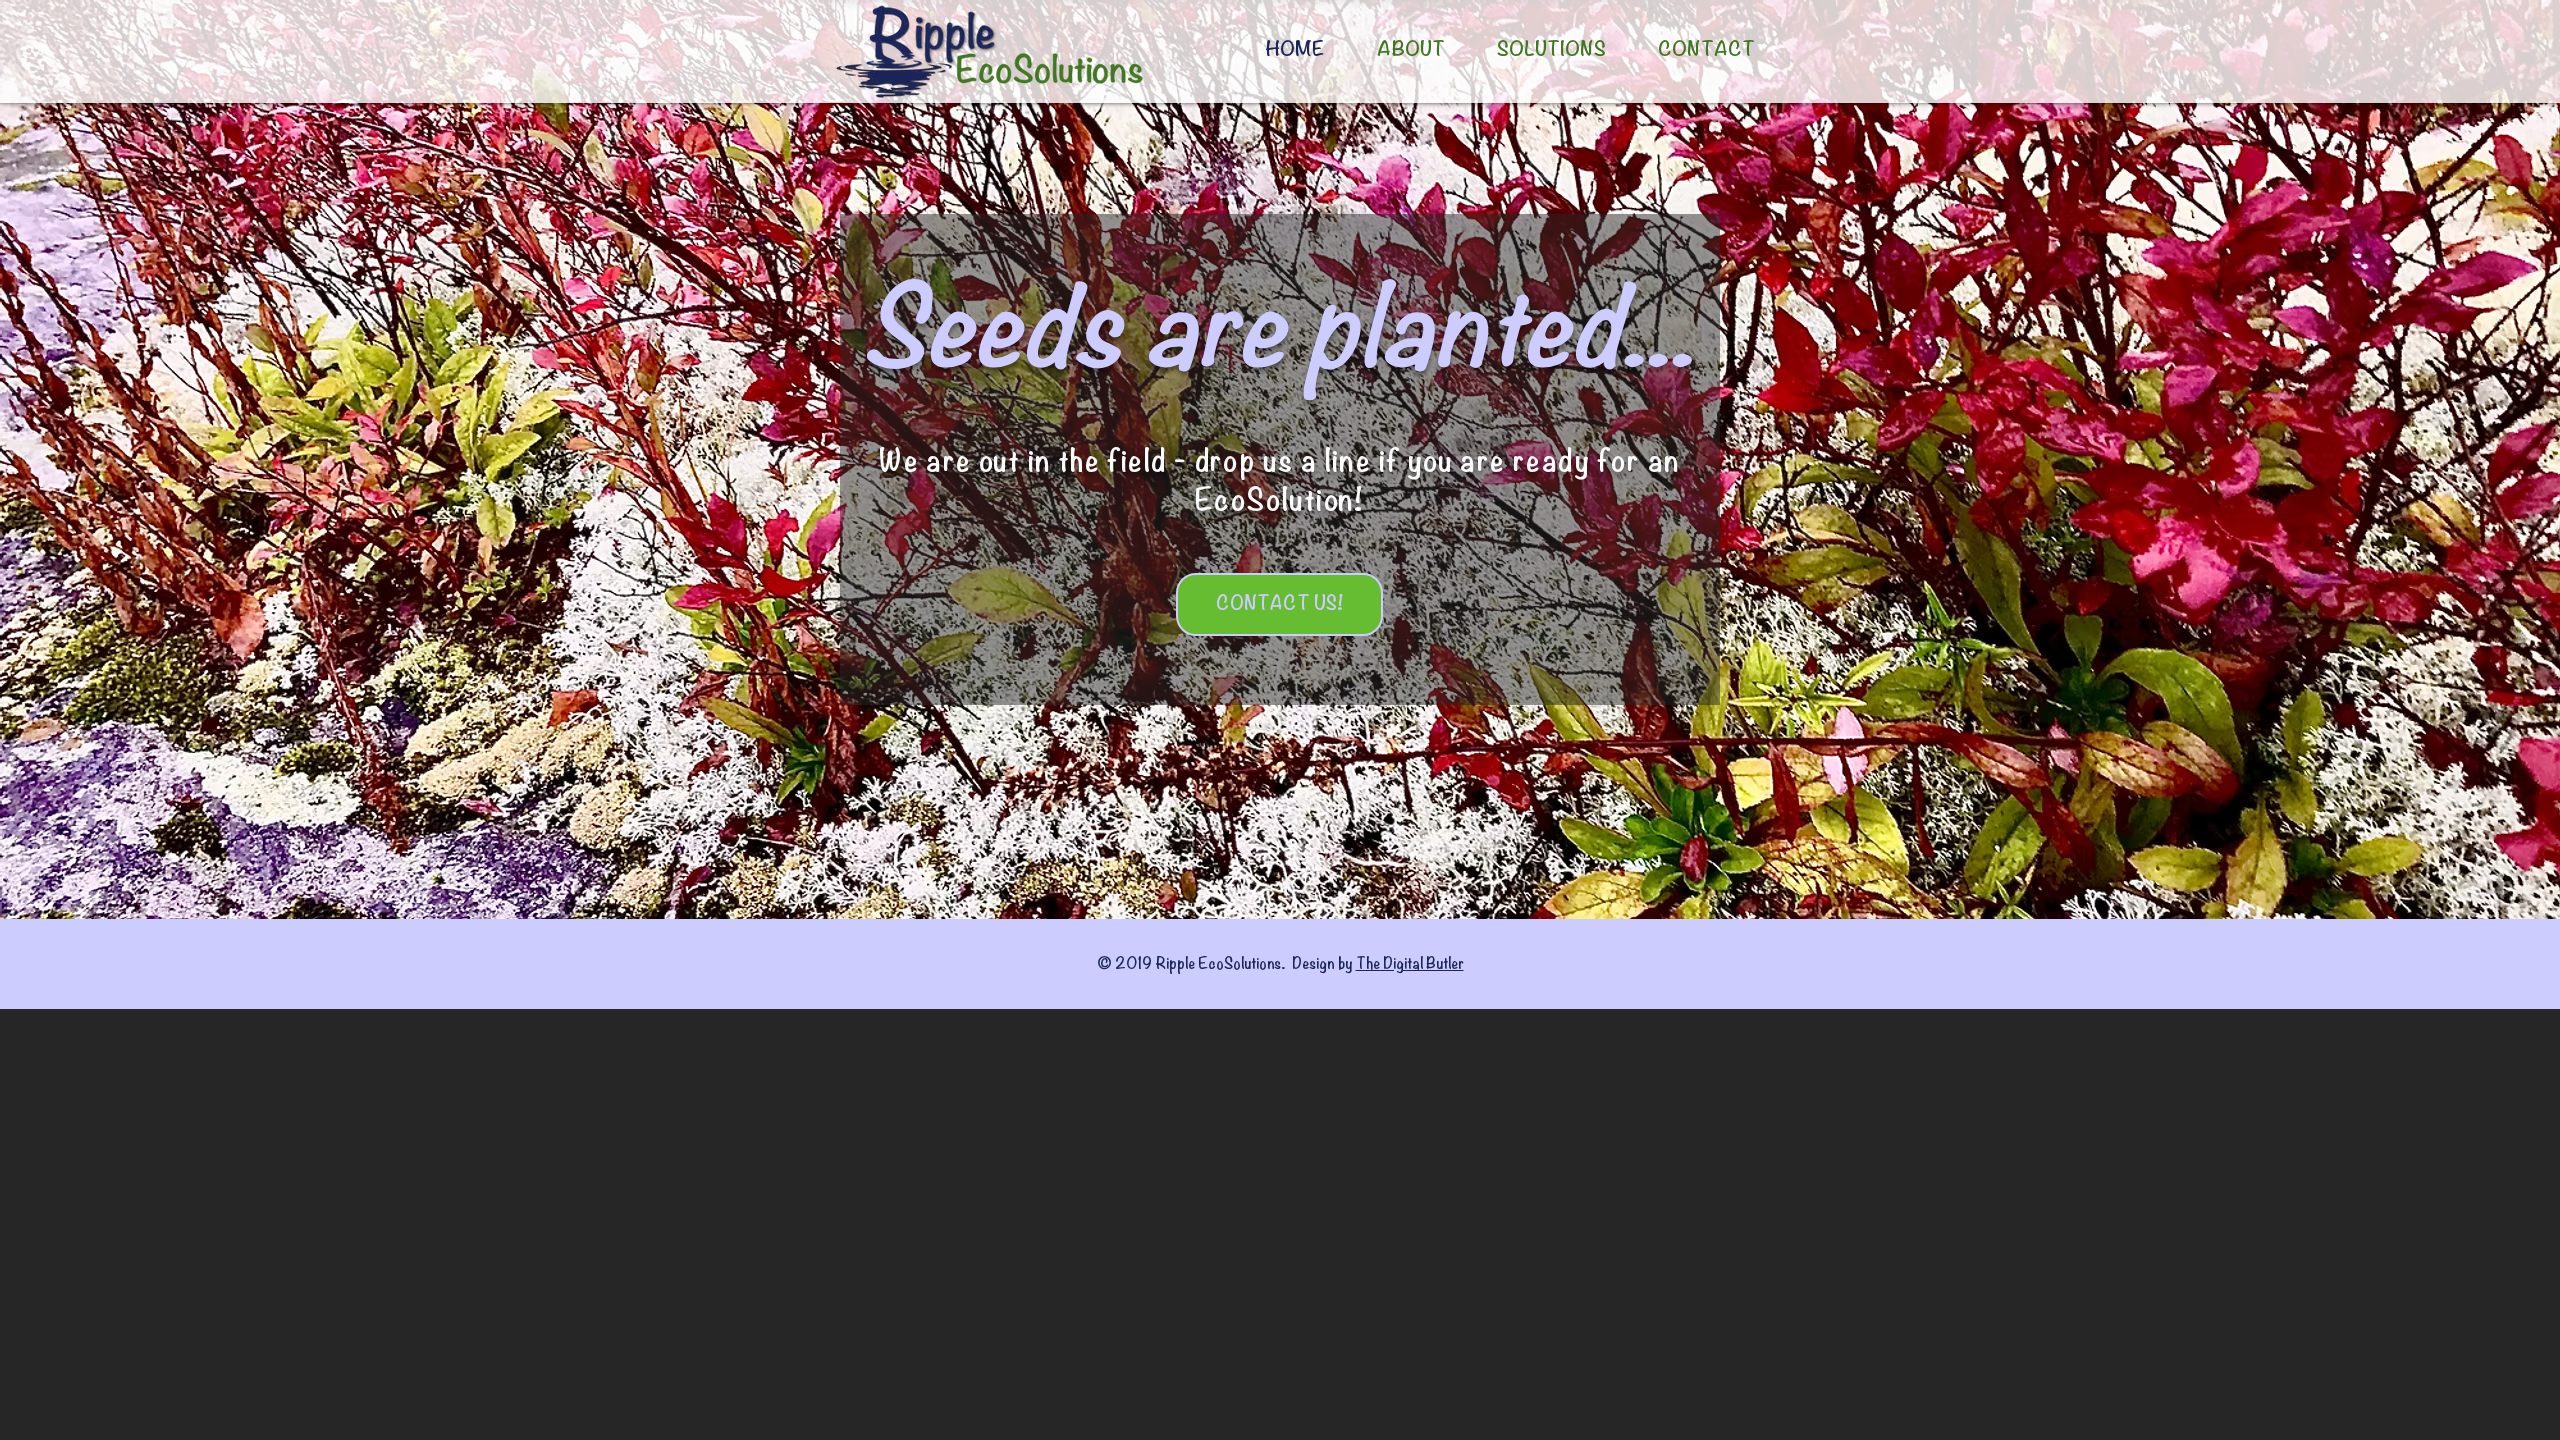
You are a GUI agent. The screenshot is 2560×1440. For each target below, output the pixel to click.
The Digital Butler (1410, 964)
